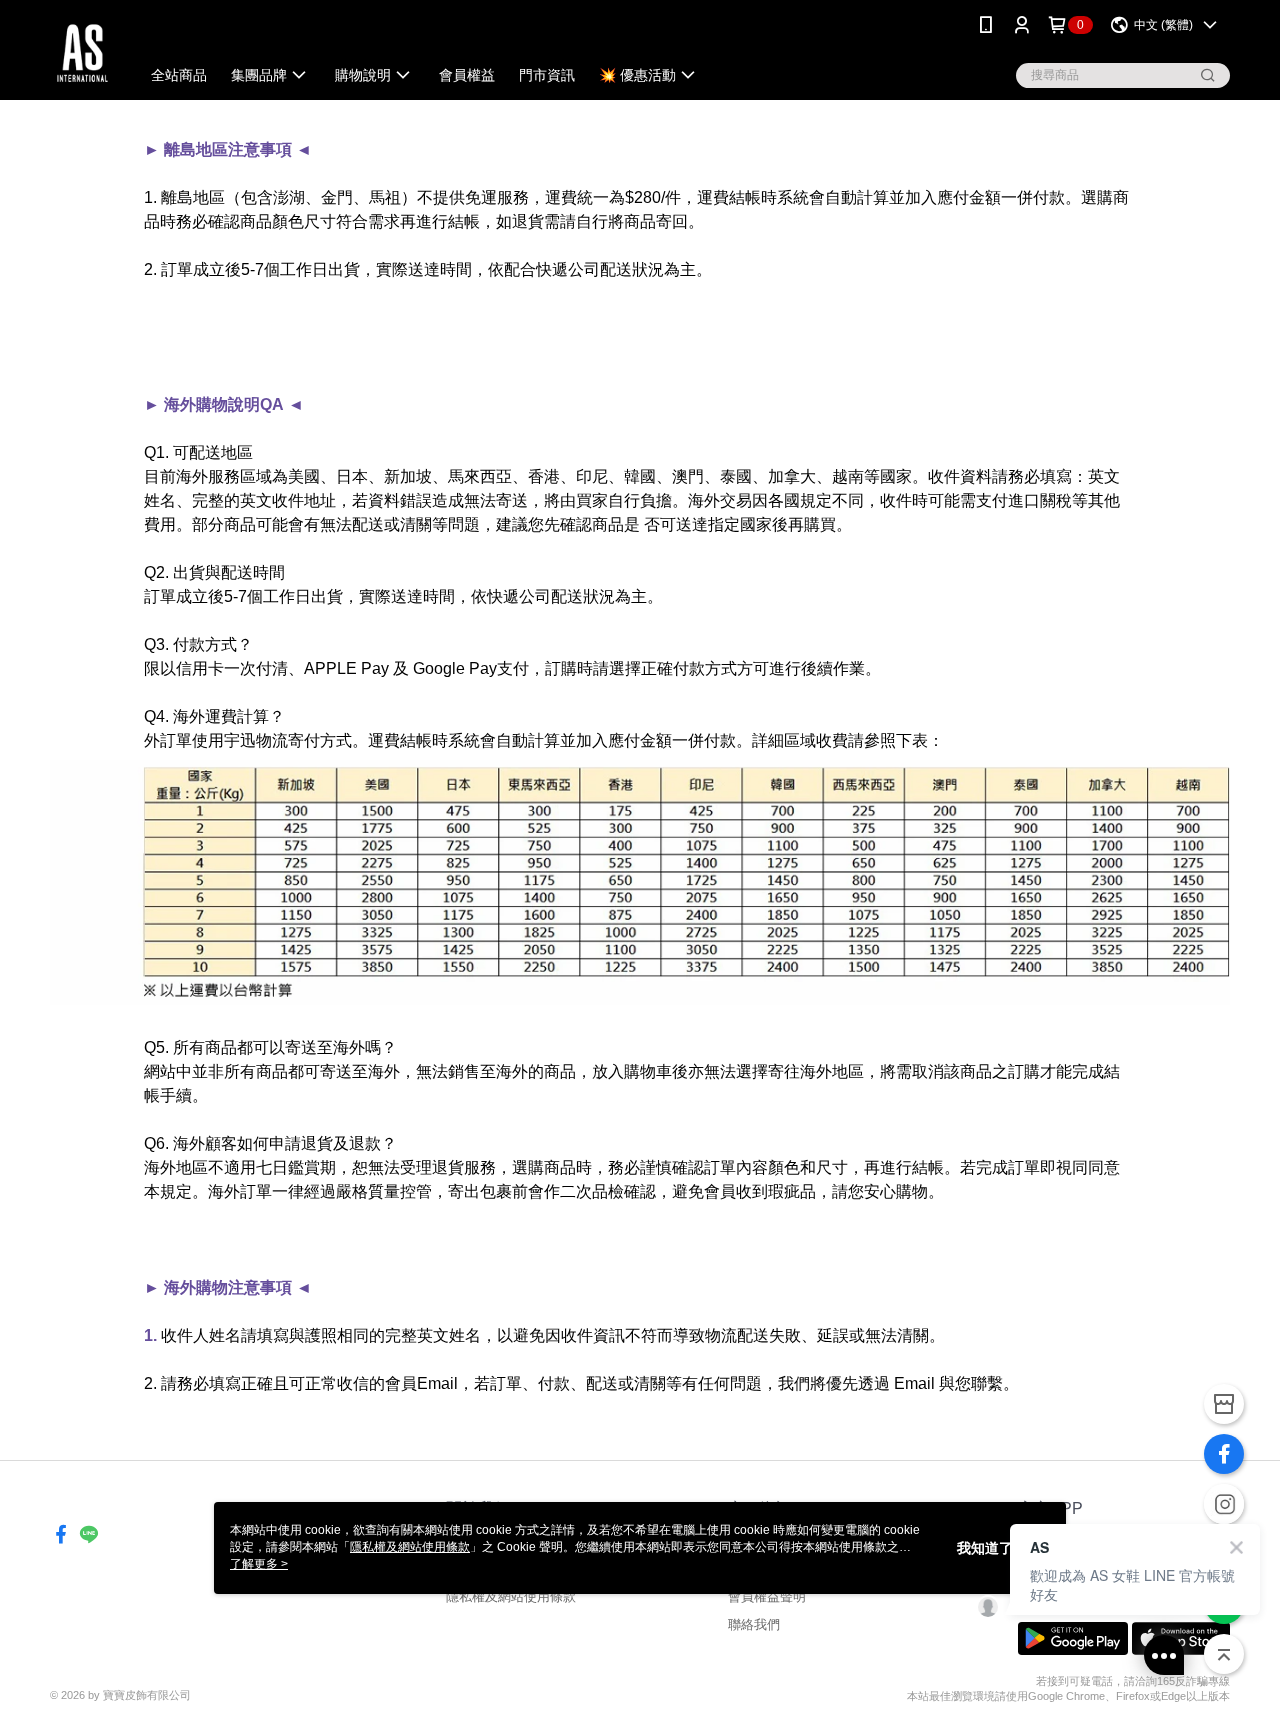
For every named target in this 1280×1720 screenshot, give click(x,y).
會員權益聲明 (767, 1596)
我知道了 (985, 1548)
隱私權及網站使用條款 (511, 1596)
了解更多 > (259, 1564)
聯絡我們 (754, 1624)
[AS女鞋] (82, 52)
